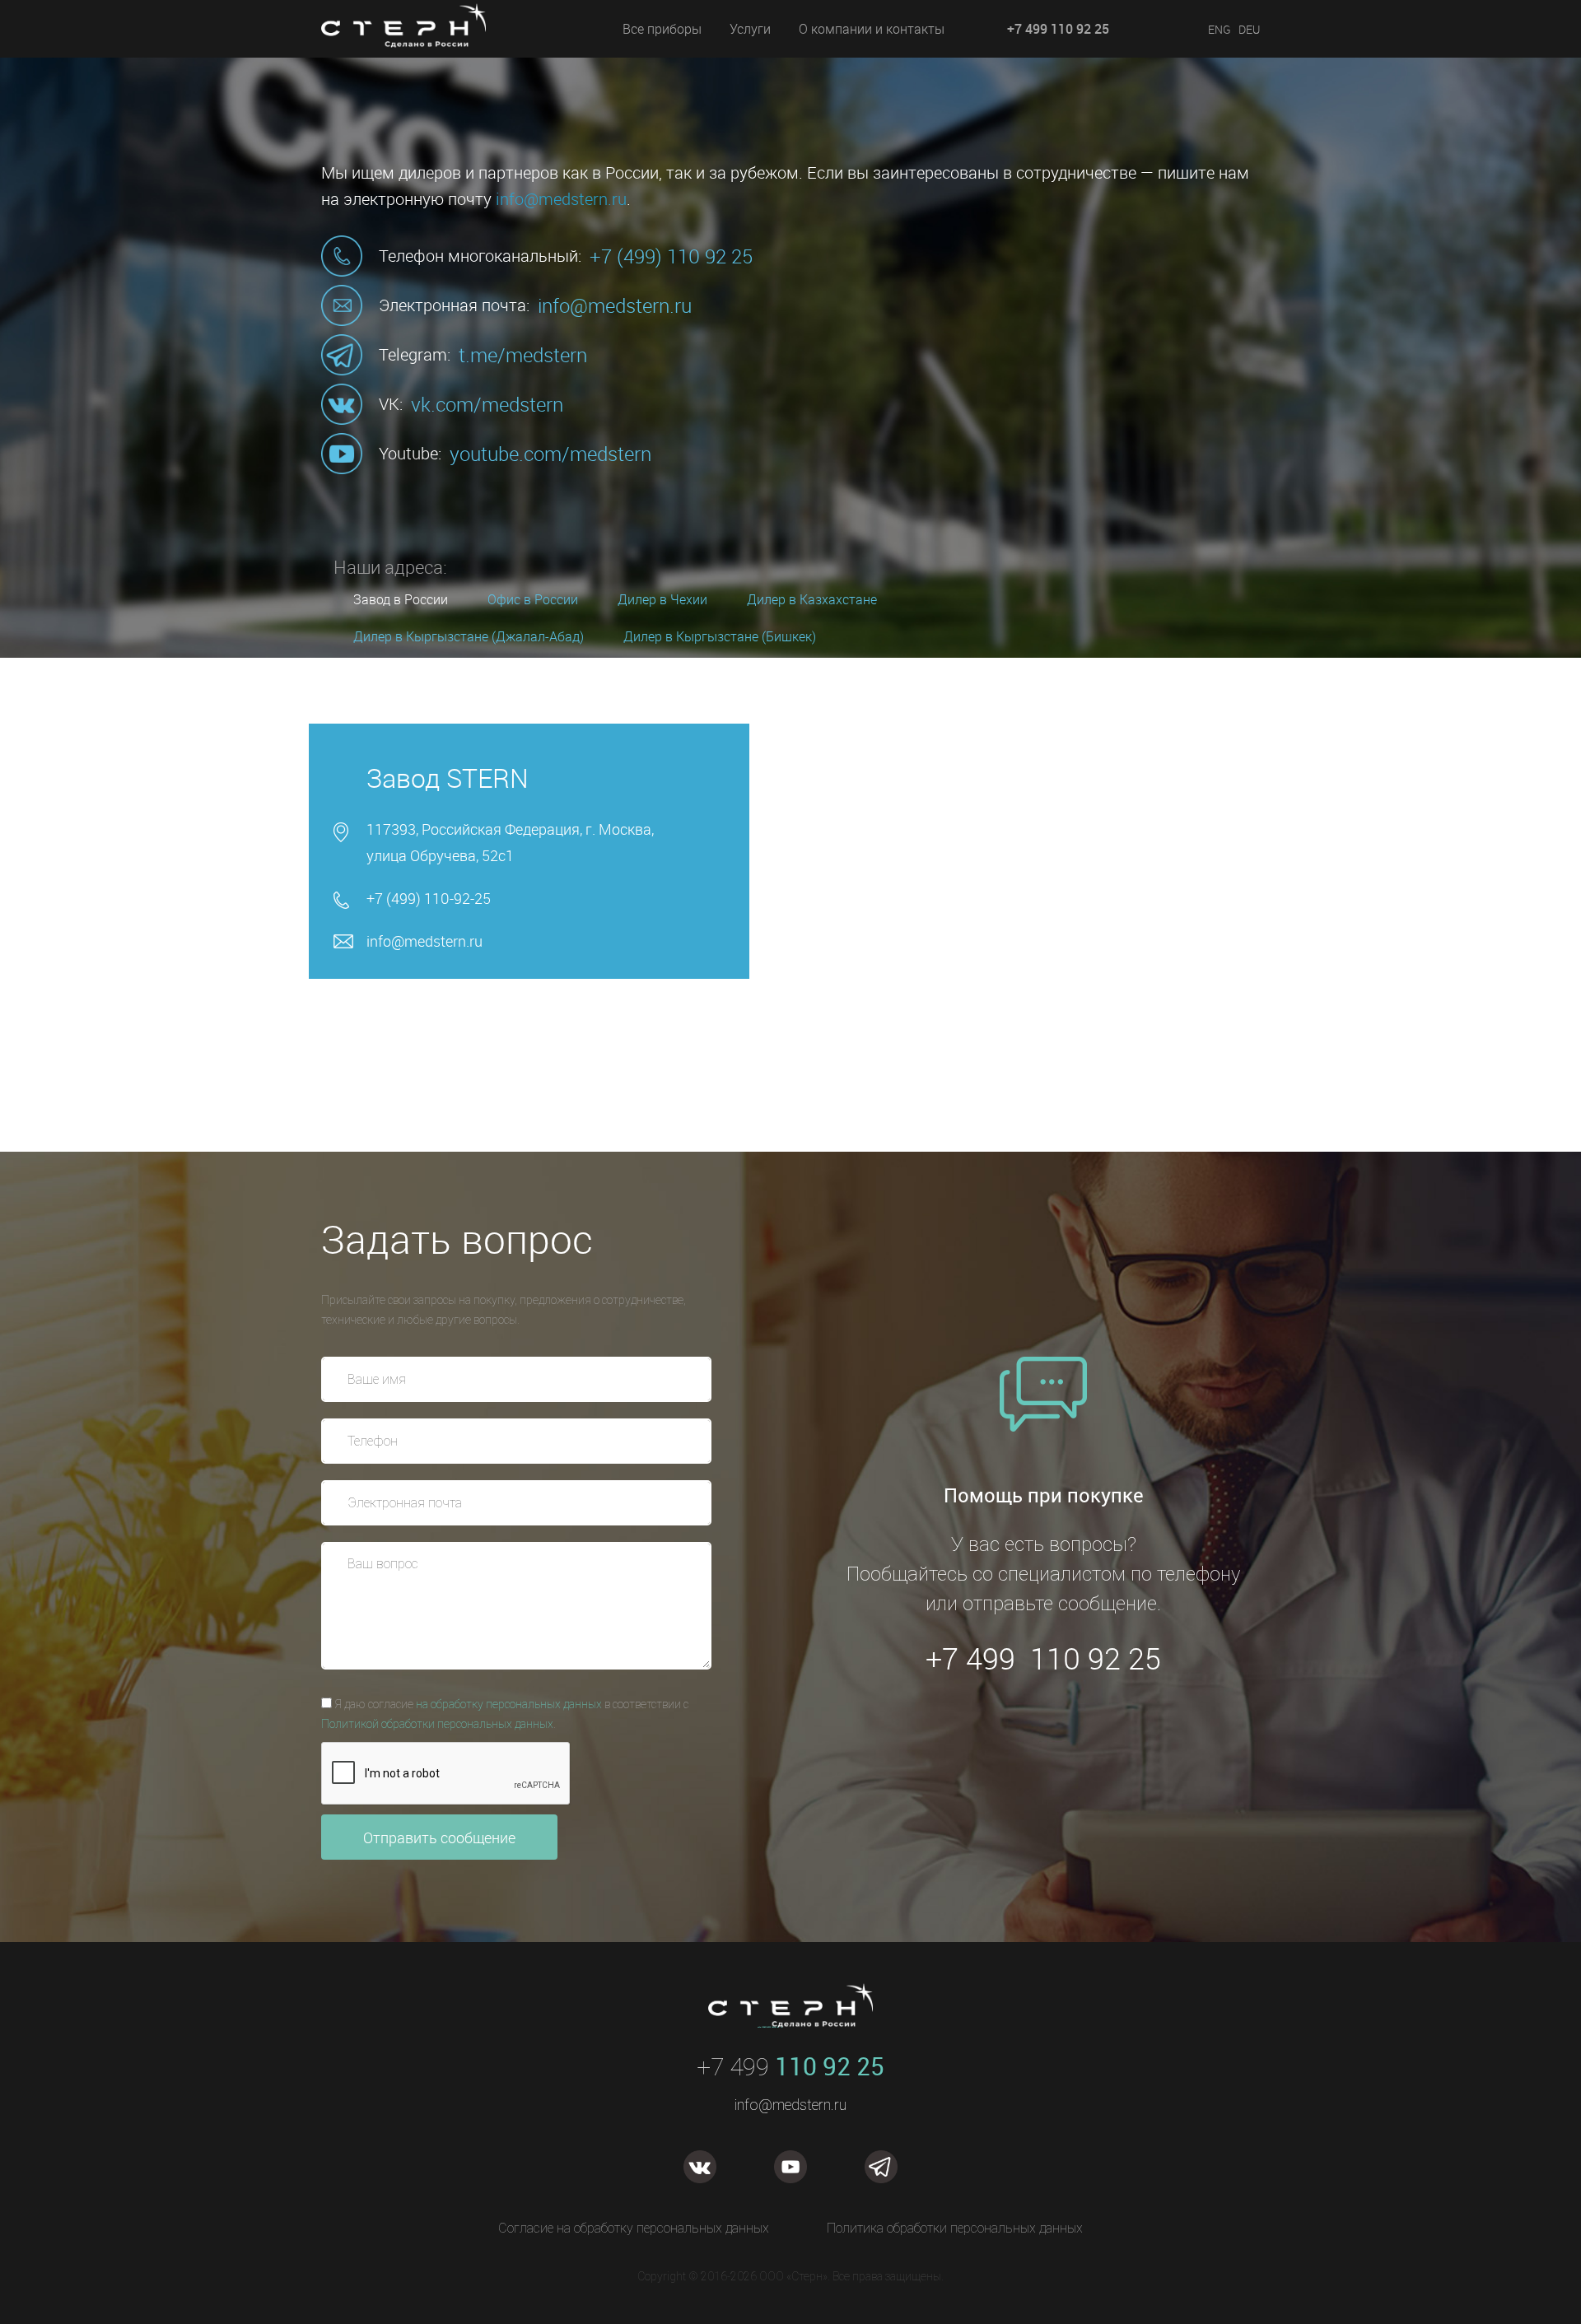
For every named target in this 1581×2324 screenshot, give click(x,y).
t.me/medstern (523, 355)
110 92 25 (790, 2066)
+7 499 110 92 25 (1058, 29)
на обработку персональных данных (509, 1704)
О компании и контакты (872, 29)
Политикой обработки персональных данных (437, 1724)
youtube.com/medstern (550, 454)
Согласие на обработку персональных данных (634, 2228)
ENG (1220, 29)
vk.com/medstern (487, 404)
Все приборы (662, 29)
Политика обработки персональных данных (955, 2228)
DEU (1249, 29)
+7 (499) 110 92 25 (671, 256)
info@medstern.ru (561, 199)
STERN (424, 46)
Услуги (750, 29)
